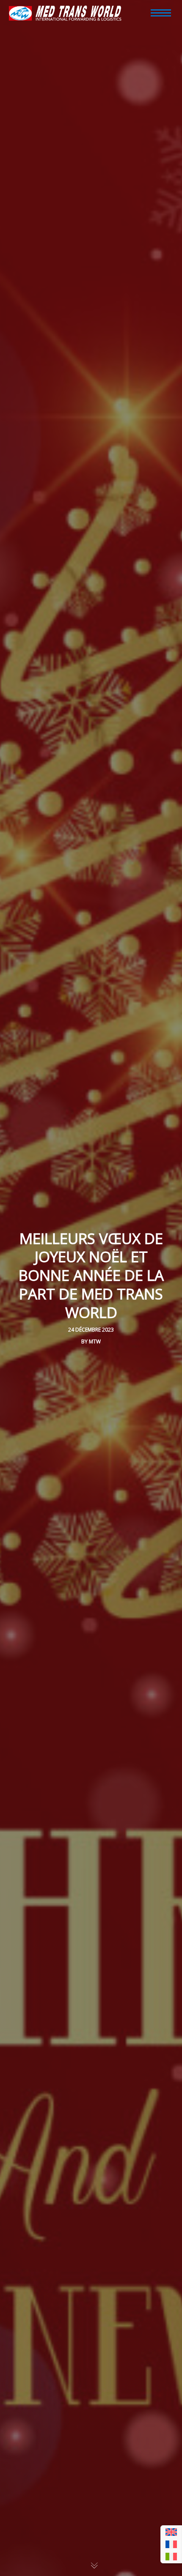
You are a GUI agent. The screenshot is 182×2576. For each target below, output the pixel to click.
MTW (95, 1341)
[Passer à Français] (171, 2545)
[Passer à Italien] (171, 2557)
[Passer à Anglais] (171, 2532)
